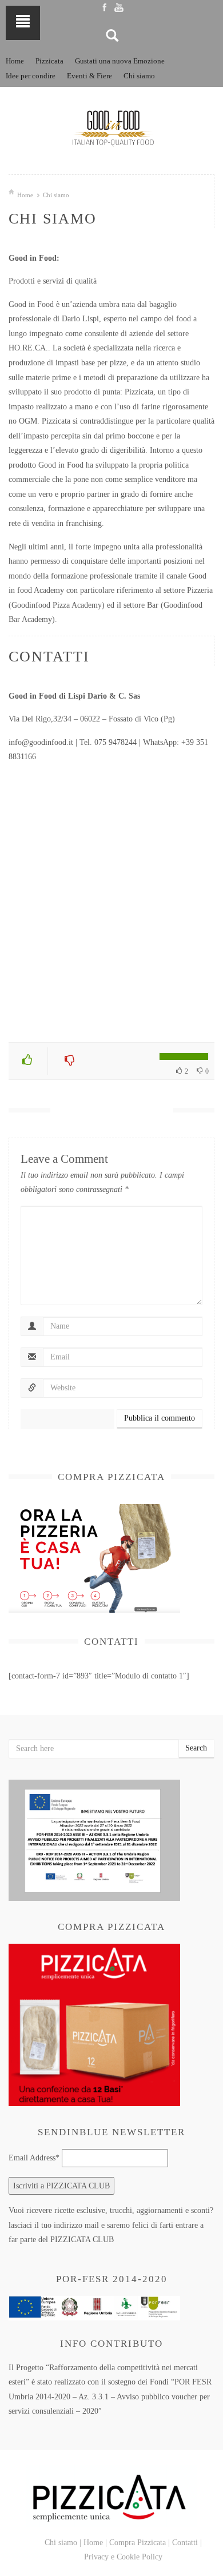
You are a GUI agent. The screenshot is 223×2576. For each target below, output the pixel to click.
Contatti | (187, 2543)
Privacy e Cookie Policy (123, 2557)
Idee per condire (31, 76)
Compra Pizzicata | (140, 2543)
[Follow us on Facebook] (104, 7)
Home (15, 61)
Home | (95, 2543)
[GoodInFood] (111, 128)
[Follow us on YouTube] (119, 7)
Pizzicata (49, 61)
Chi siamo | (63, 2543)
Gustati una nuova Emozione (120, 61)
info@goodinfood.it (41, 742)
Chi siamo (139, 76)
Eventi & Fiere (89, 76)
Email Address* (34, 2158)
